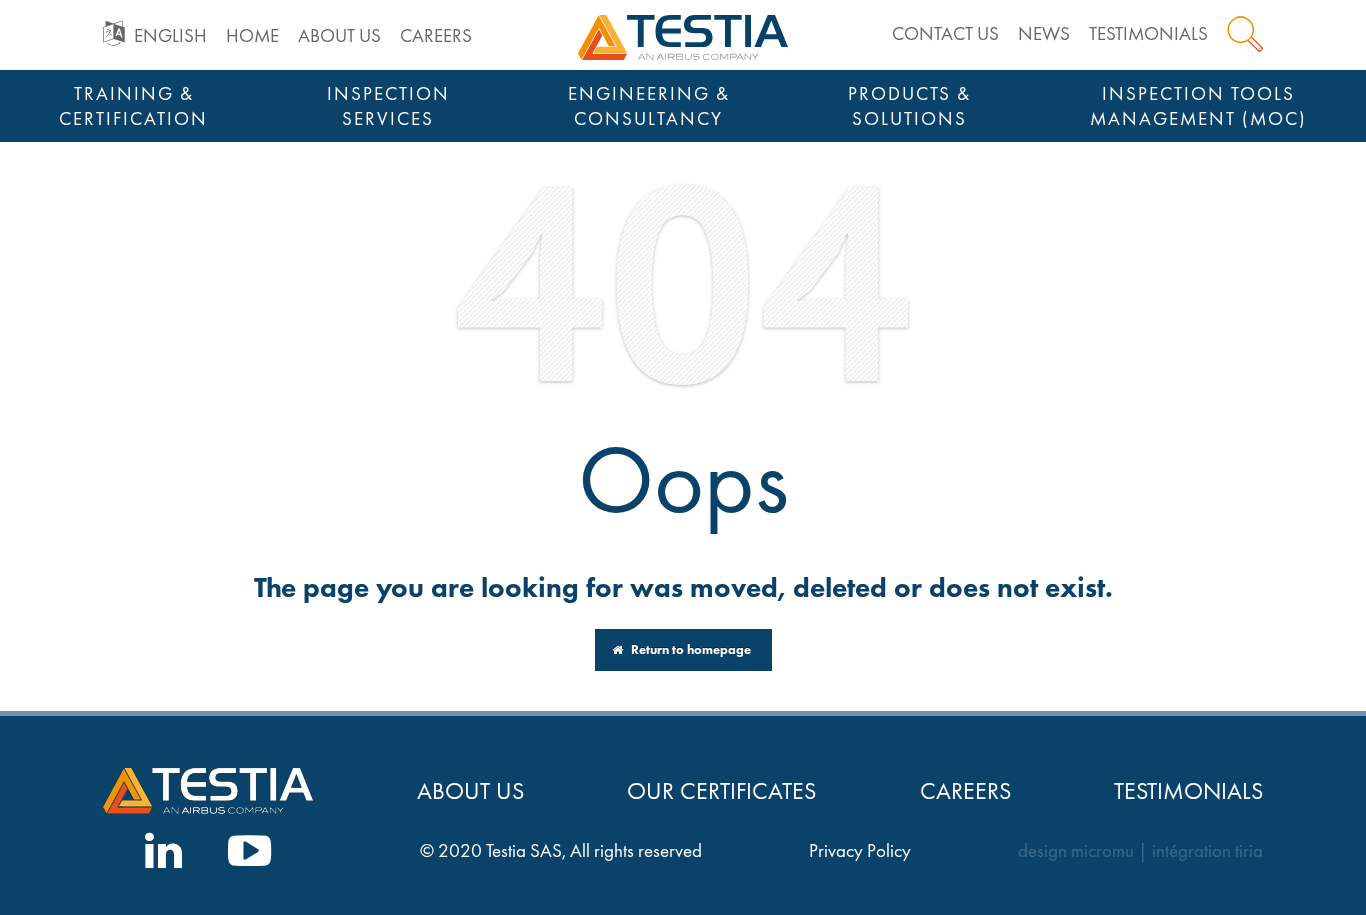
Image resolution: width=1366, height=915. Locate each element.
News (1044, 33)
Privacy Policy (860, 851)
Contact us (945, 33)
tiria (1249, 851)
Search (1245, 34)
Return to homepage (689, 649)
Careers (436, 35)
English (170, 35)
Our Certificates (721, 790)
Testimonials (1148, 33)
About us (339, 35)
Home (252, 35)
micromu (1102, 851)
